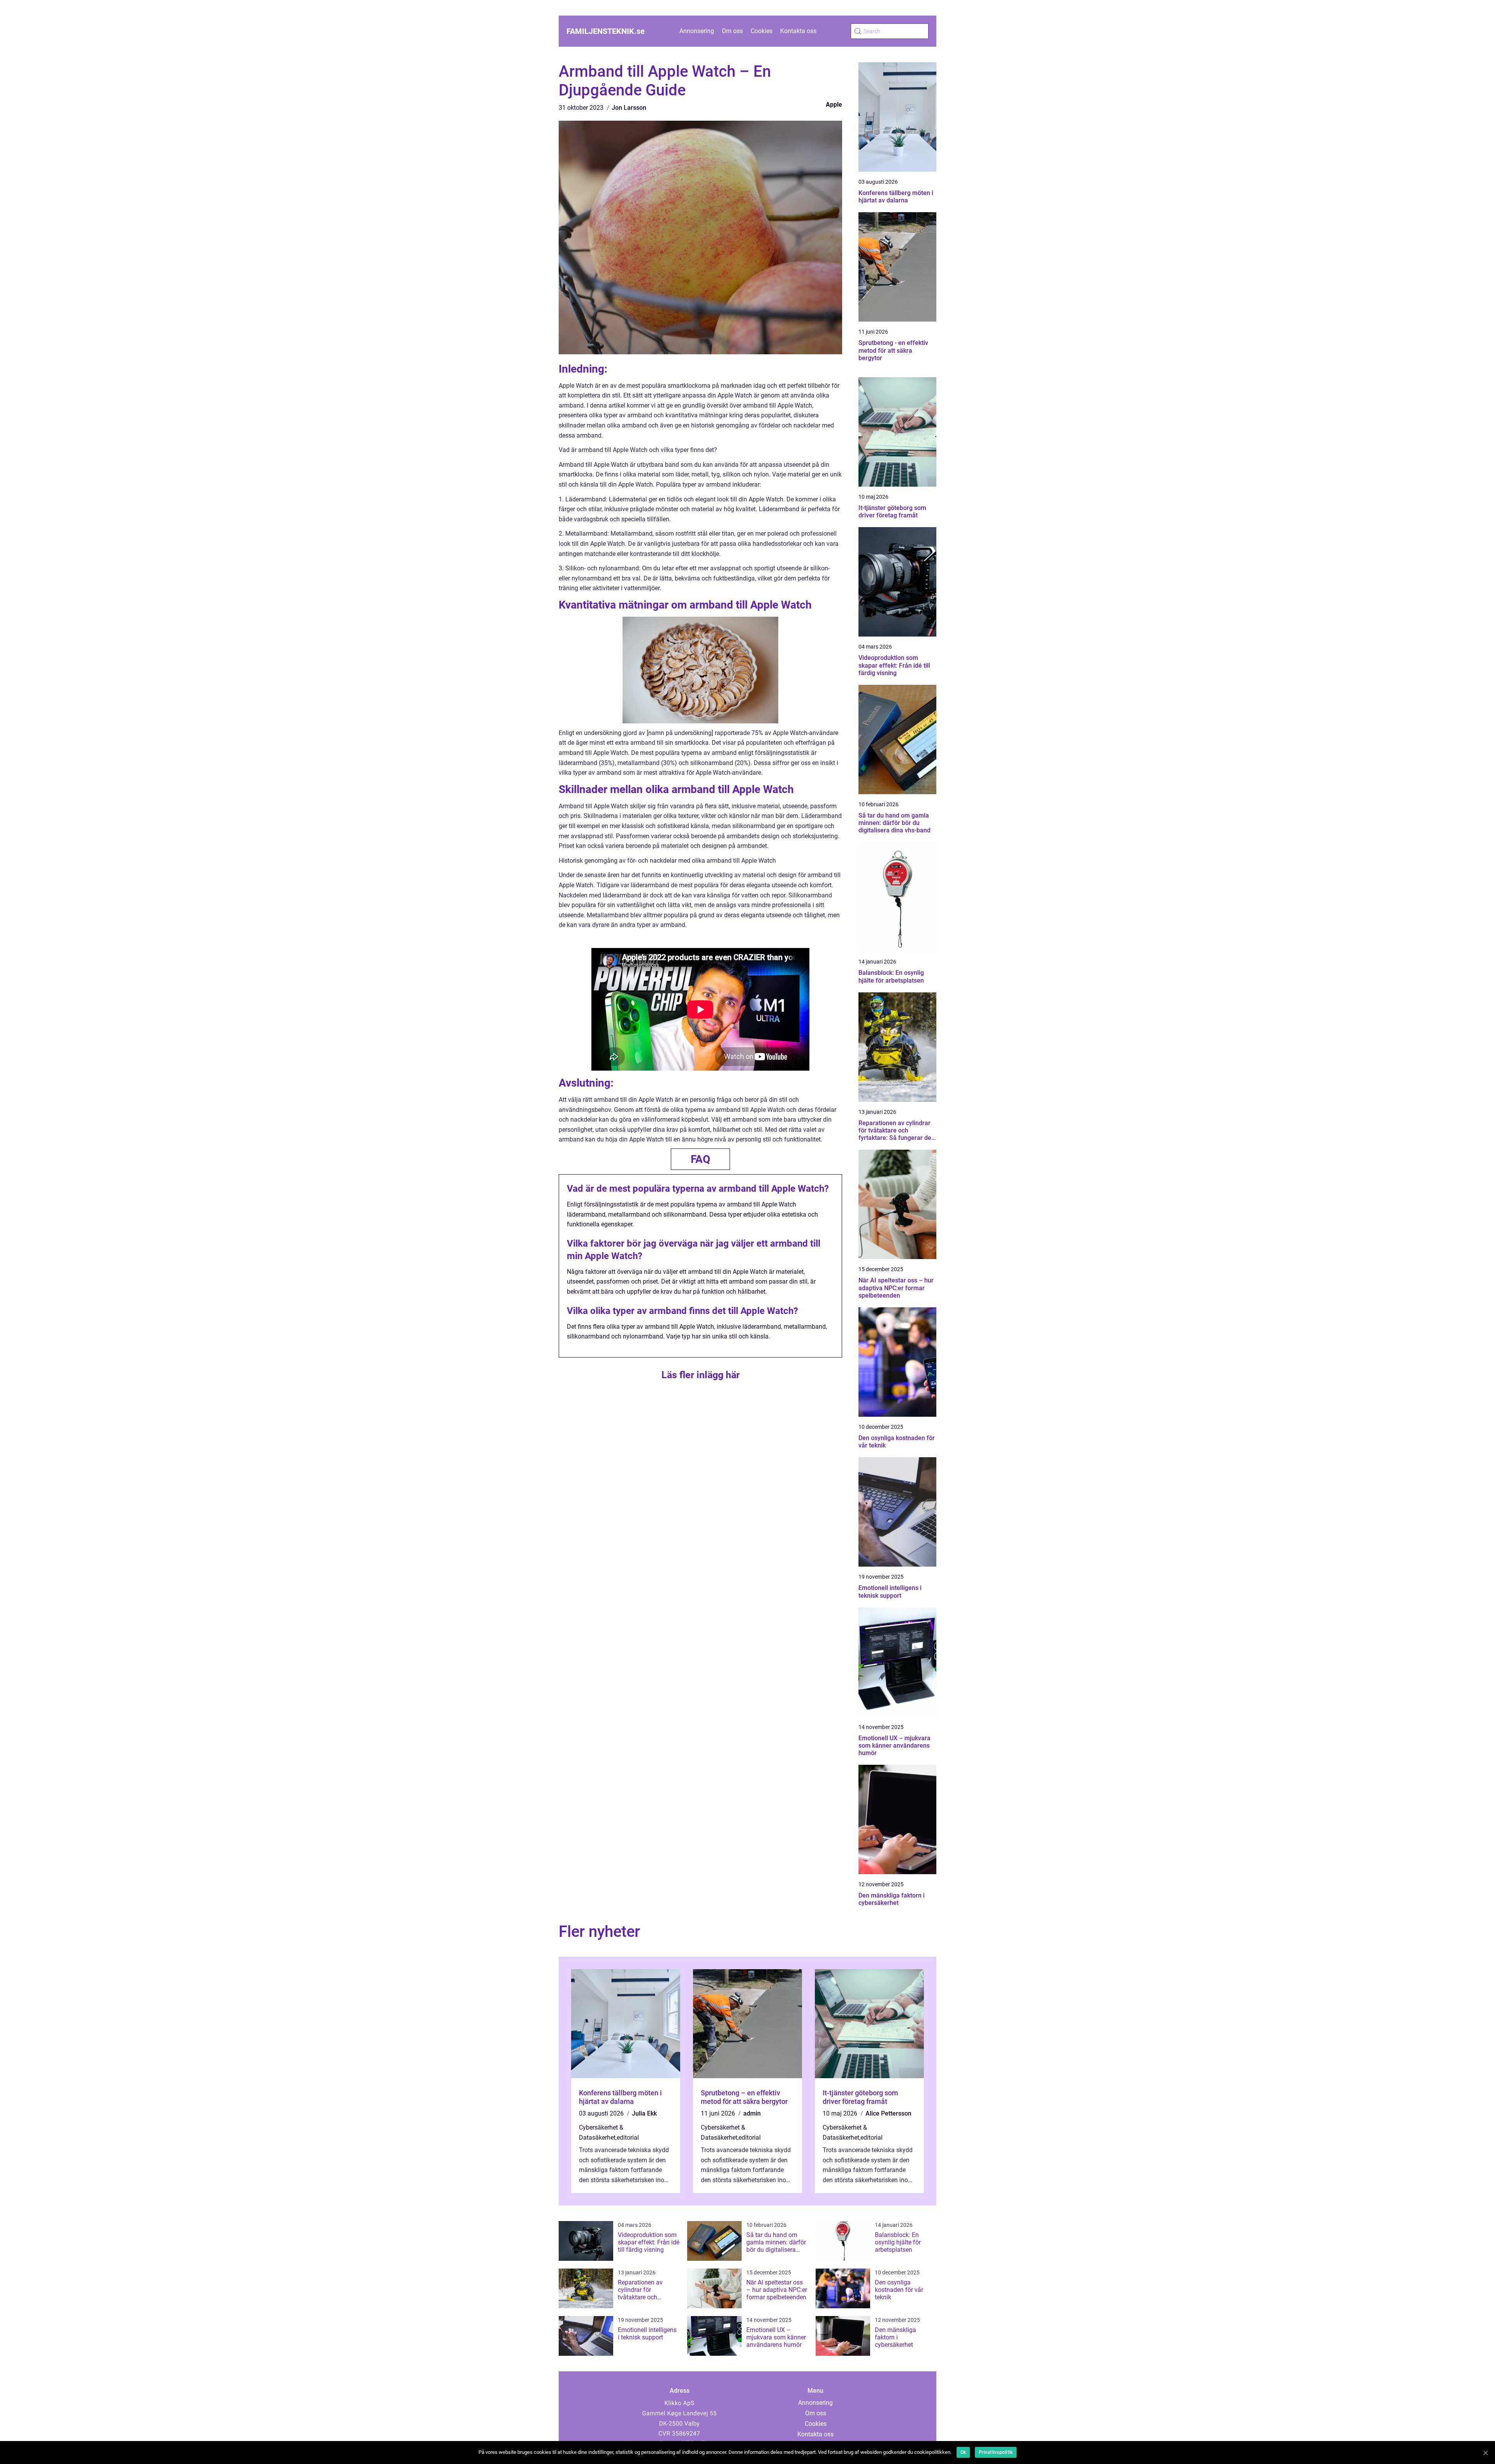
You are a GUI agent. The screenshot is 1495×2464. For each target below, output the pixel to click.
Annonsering (697, 31)
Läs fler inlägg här (701, 1375)
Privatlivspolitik (996, 2452)
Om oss (732, 31)
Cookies (762, 31)
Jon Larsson (629, 108)
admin (752, 2113)
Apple (834, 105)
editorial (628, 2138)
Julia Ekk (644, 2113)
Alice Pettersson (888, 2113)
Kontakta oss (798, 31)
